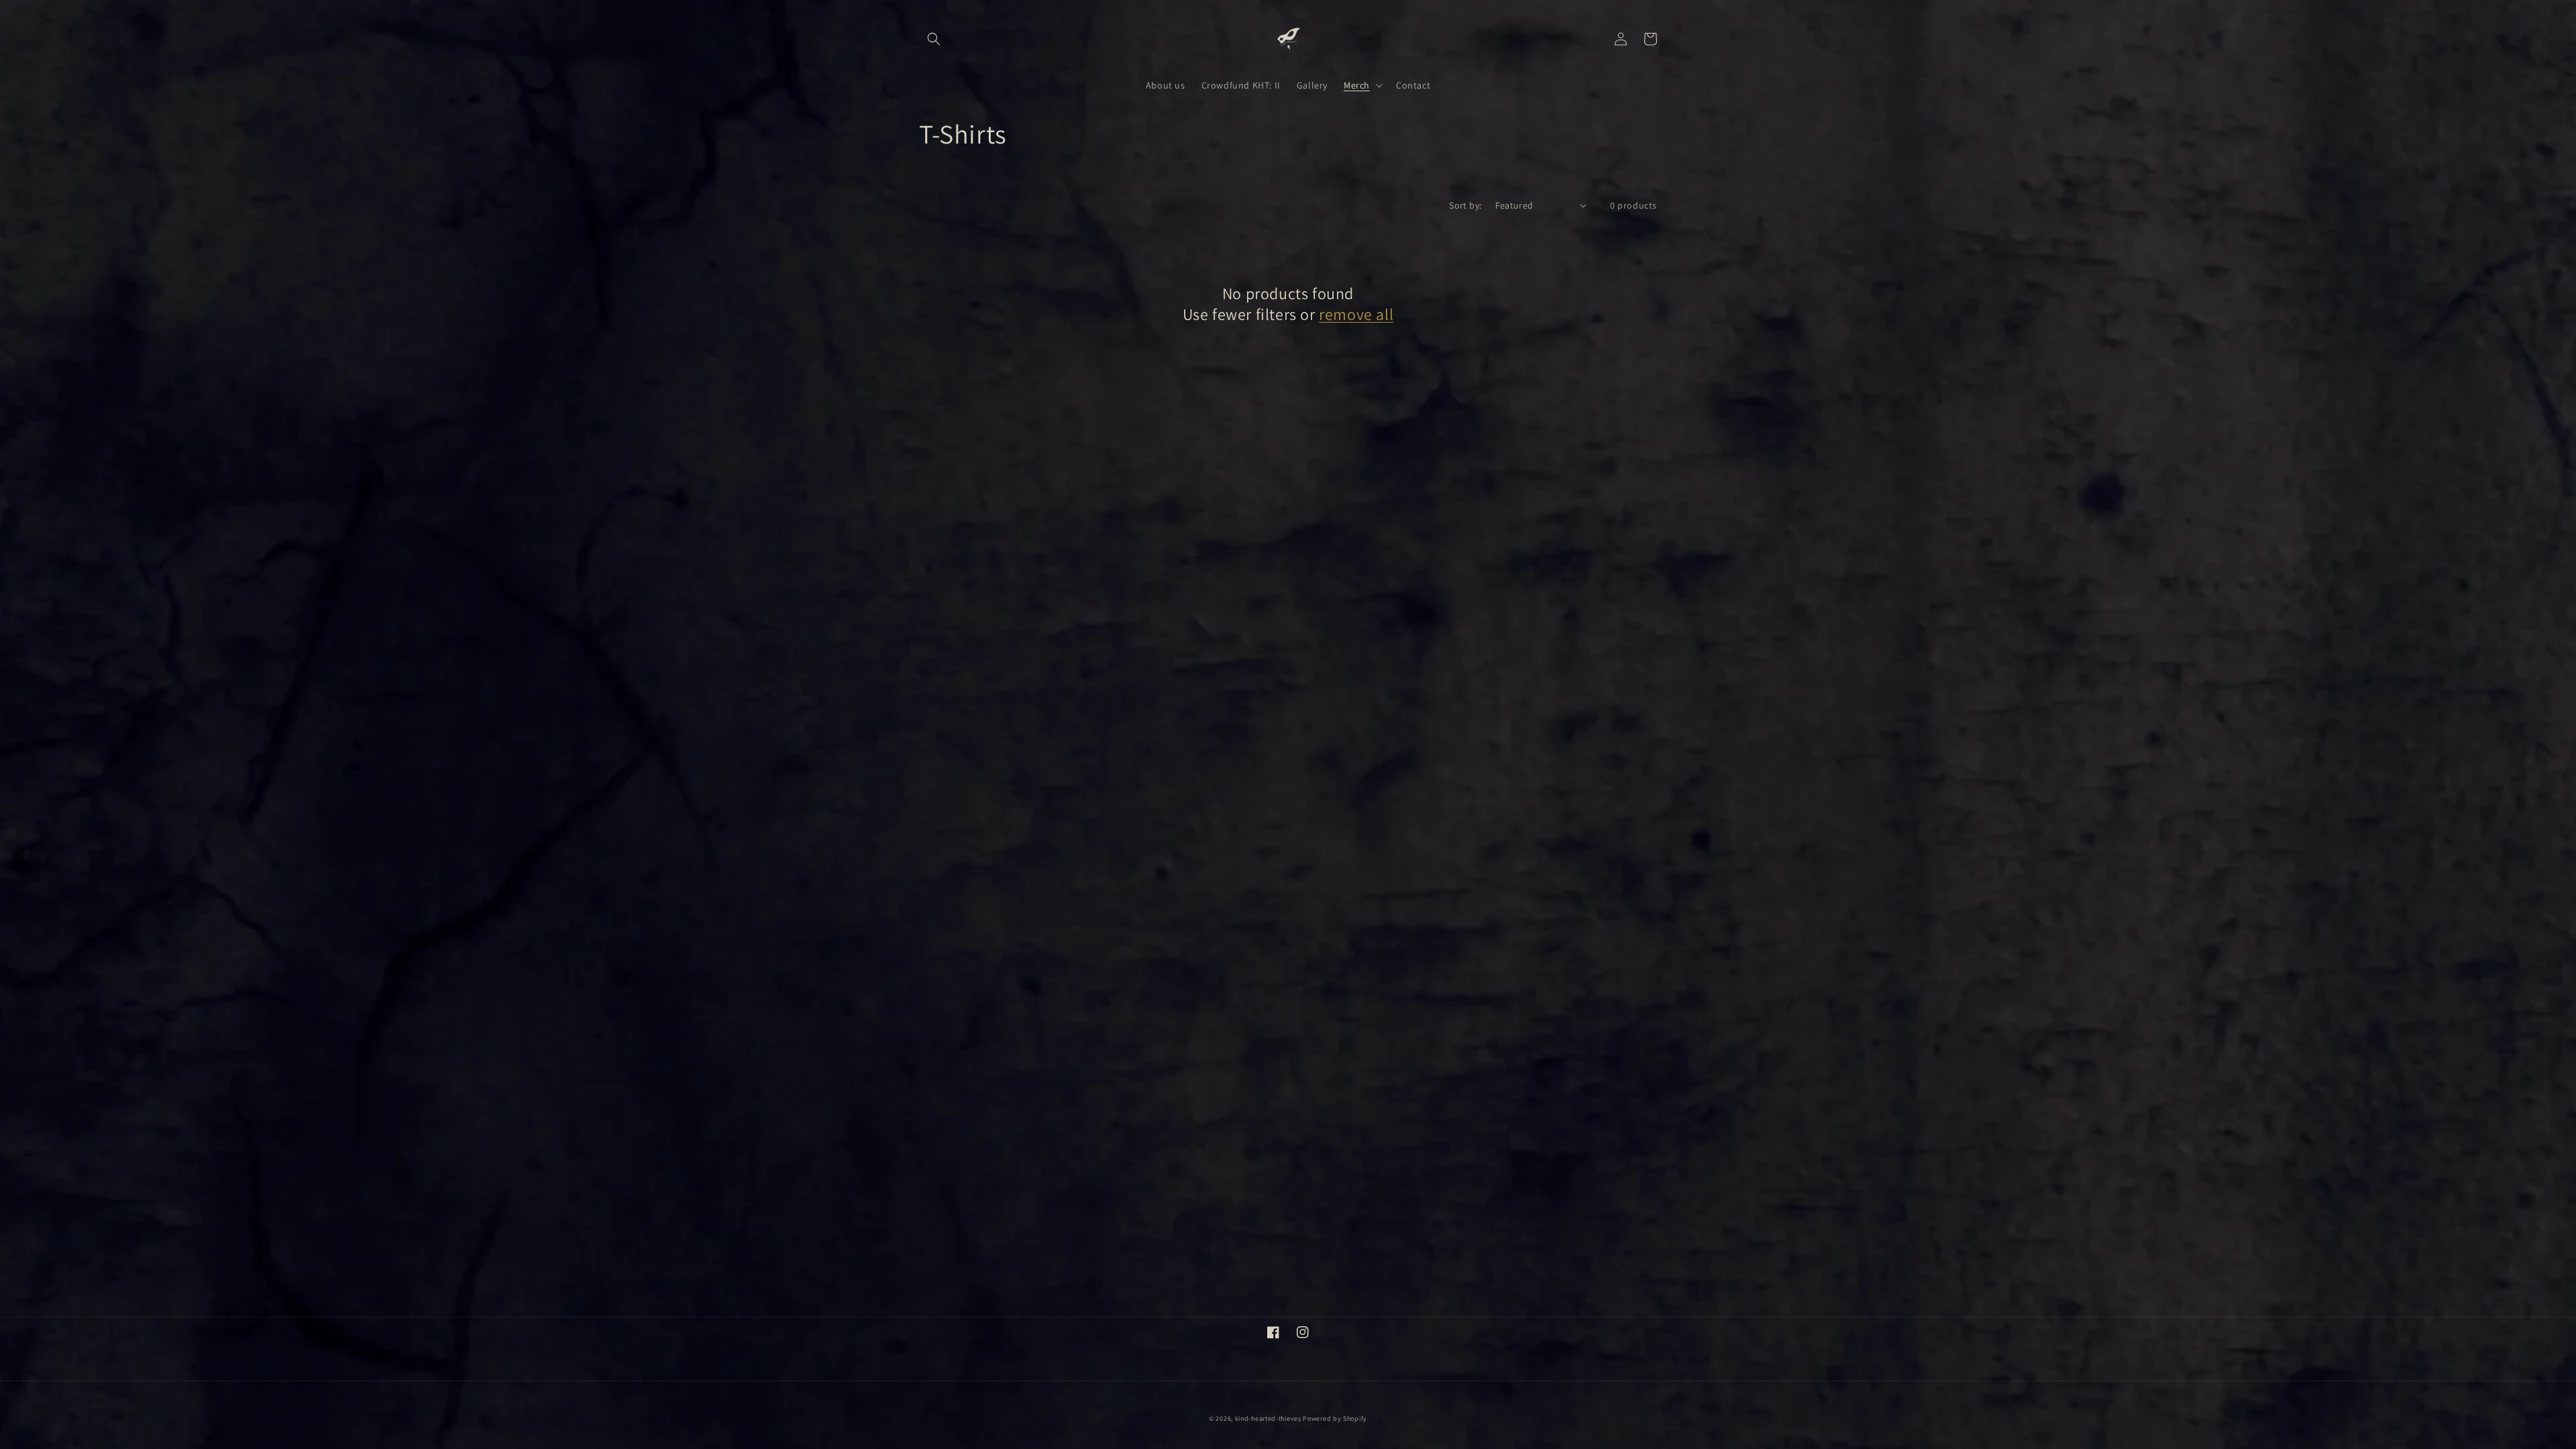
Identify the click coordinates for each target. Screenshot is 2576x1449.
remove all (1356, 314)
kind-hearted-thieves (1268, 1418)
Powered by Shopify (1335, 1418)
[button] (934, 39)
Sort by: (1465, 205)
